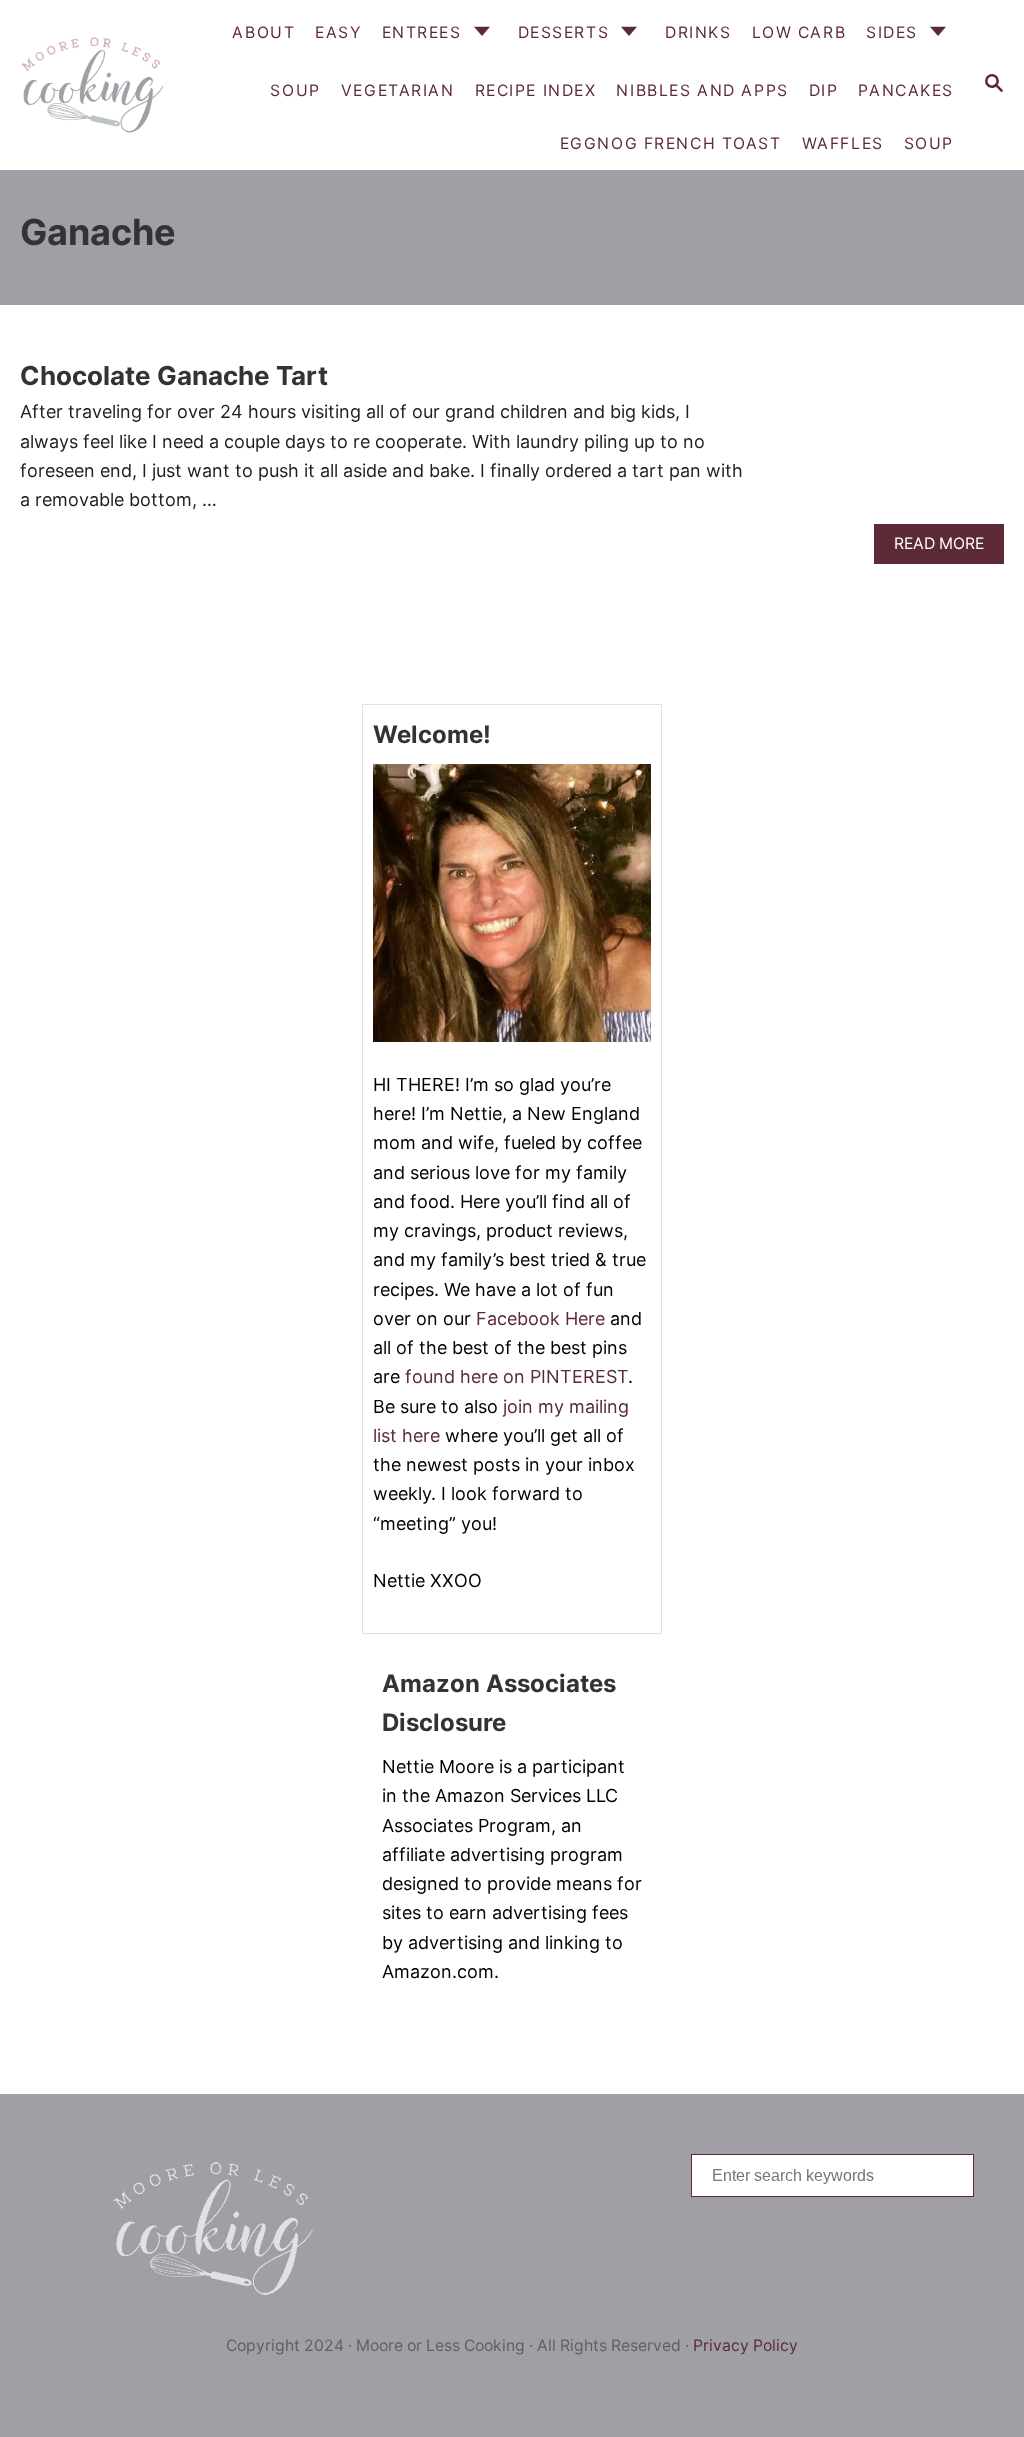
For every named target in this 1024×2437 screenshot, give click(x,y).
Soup (929, 143)
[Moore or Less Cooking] (90, 85)
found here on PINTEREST (516, 1376)
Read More (944, 548)
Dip (824, 90)
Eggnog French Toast (671, 143)
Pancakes (906, 90)
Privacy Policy (745, 2345)
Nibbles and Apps (702, 90)
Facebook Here (540, 1318)
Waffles (843, 143)
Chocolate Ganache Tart (174, 375)
